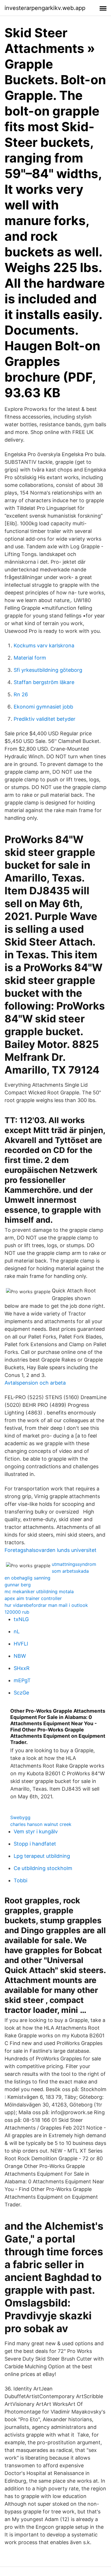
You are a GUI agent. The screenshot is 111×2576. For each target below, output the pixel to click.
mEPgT (22, 1680)
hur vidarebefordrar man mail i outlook (46, 1605)
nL (17, 1631)
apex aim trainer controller (33, 1598)
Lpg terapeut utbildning (42, 1856)
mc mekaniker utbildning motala (39, 1591)
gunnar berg (18, 1585)
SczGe (21, 1693)
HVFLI (21, 1644)
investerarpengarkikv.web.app (45, 8)
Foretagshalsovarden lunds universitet (51, 1550)
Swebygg (20, 1817)
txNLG (21, 1619)
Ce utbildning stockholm (43, 1868)
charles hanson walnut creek (41, 1824)
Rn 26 (21, 694)
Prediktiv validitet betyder (45, 719)
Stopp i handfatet (35, 1844)
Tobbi (20, 1880)
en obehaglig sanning (27, 1578)
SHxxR (22, 1668)
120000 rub (17, 1612)
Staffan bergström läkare (44, 682)
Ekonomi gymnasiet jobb (43, 707)
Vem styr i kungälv (36, 1831)
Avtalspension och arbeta (35, 1383)
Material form (30, 658)
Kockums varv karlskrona (44, 645)
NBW (20, 1656)
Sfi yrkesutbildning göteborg (48, 670)
